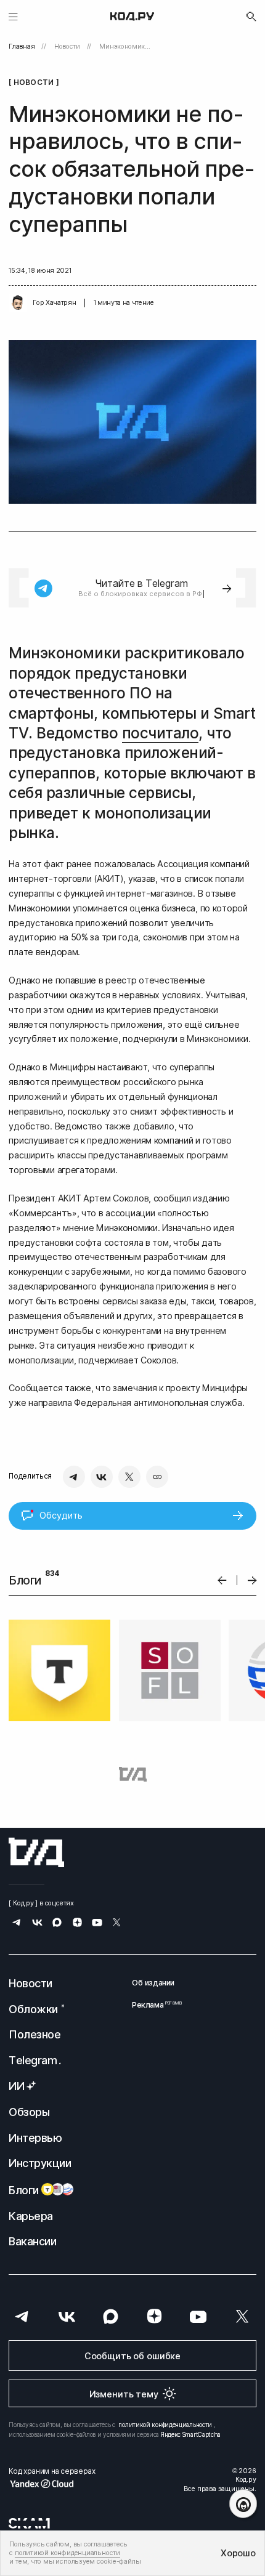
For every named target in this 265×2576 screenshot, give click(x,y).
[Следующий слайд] (252, 1581)
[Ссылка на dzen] (77, 1924)
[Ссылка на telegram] (17, 1924)
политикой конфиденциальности (165, 2425)
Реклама (153, 2005)
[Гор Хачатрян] (18, 303)
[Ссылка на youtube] (97, 1924)
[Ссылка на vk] (37, 1924)
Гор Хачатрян (54, 303)
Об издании (153, 1983)
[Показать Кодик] (243, 2504)
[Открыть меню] (13, 16)
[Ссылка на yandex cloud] (52, 2484)
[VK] (102, 1477)
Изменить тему (124, 2394)
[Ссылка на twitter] (117, 1924)
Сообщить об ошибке (132, 2356)
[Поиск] (251, 17)
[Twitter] (129, 1477)
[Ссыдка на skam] (29, 2523)
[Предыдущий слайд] (222, 1581)
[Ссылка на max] (57, 1924)
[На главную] (132, 17)
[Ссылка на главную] (36, 1852)
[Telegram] (74, 1477)
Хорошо (238, 2553)
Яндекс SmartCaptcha (191, 2434)
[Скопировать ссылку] (157, 1477)
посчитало (161, 733)
